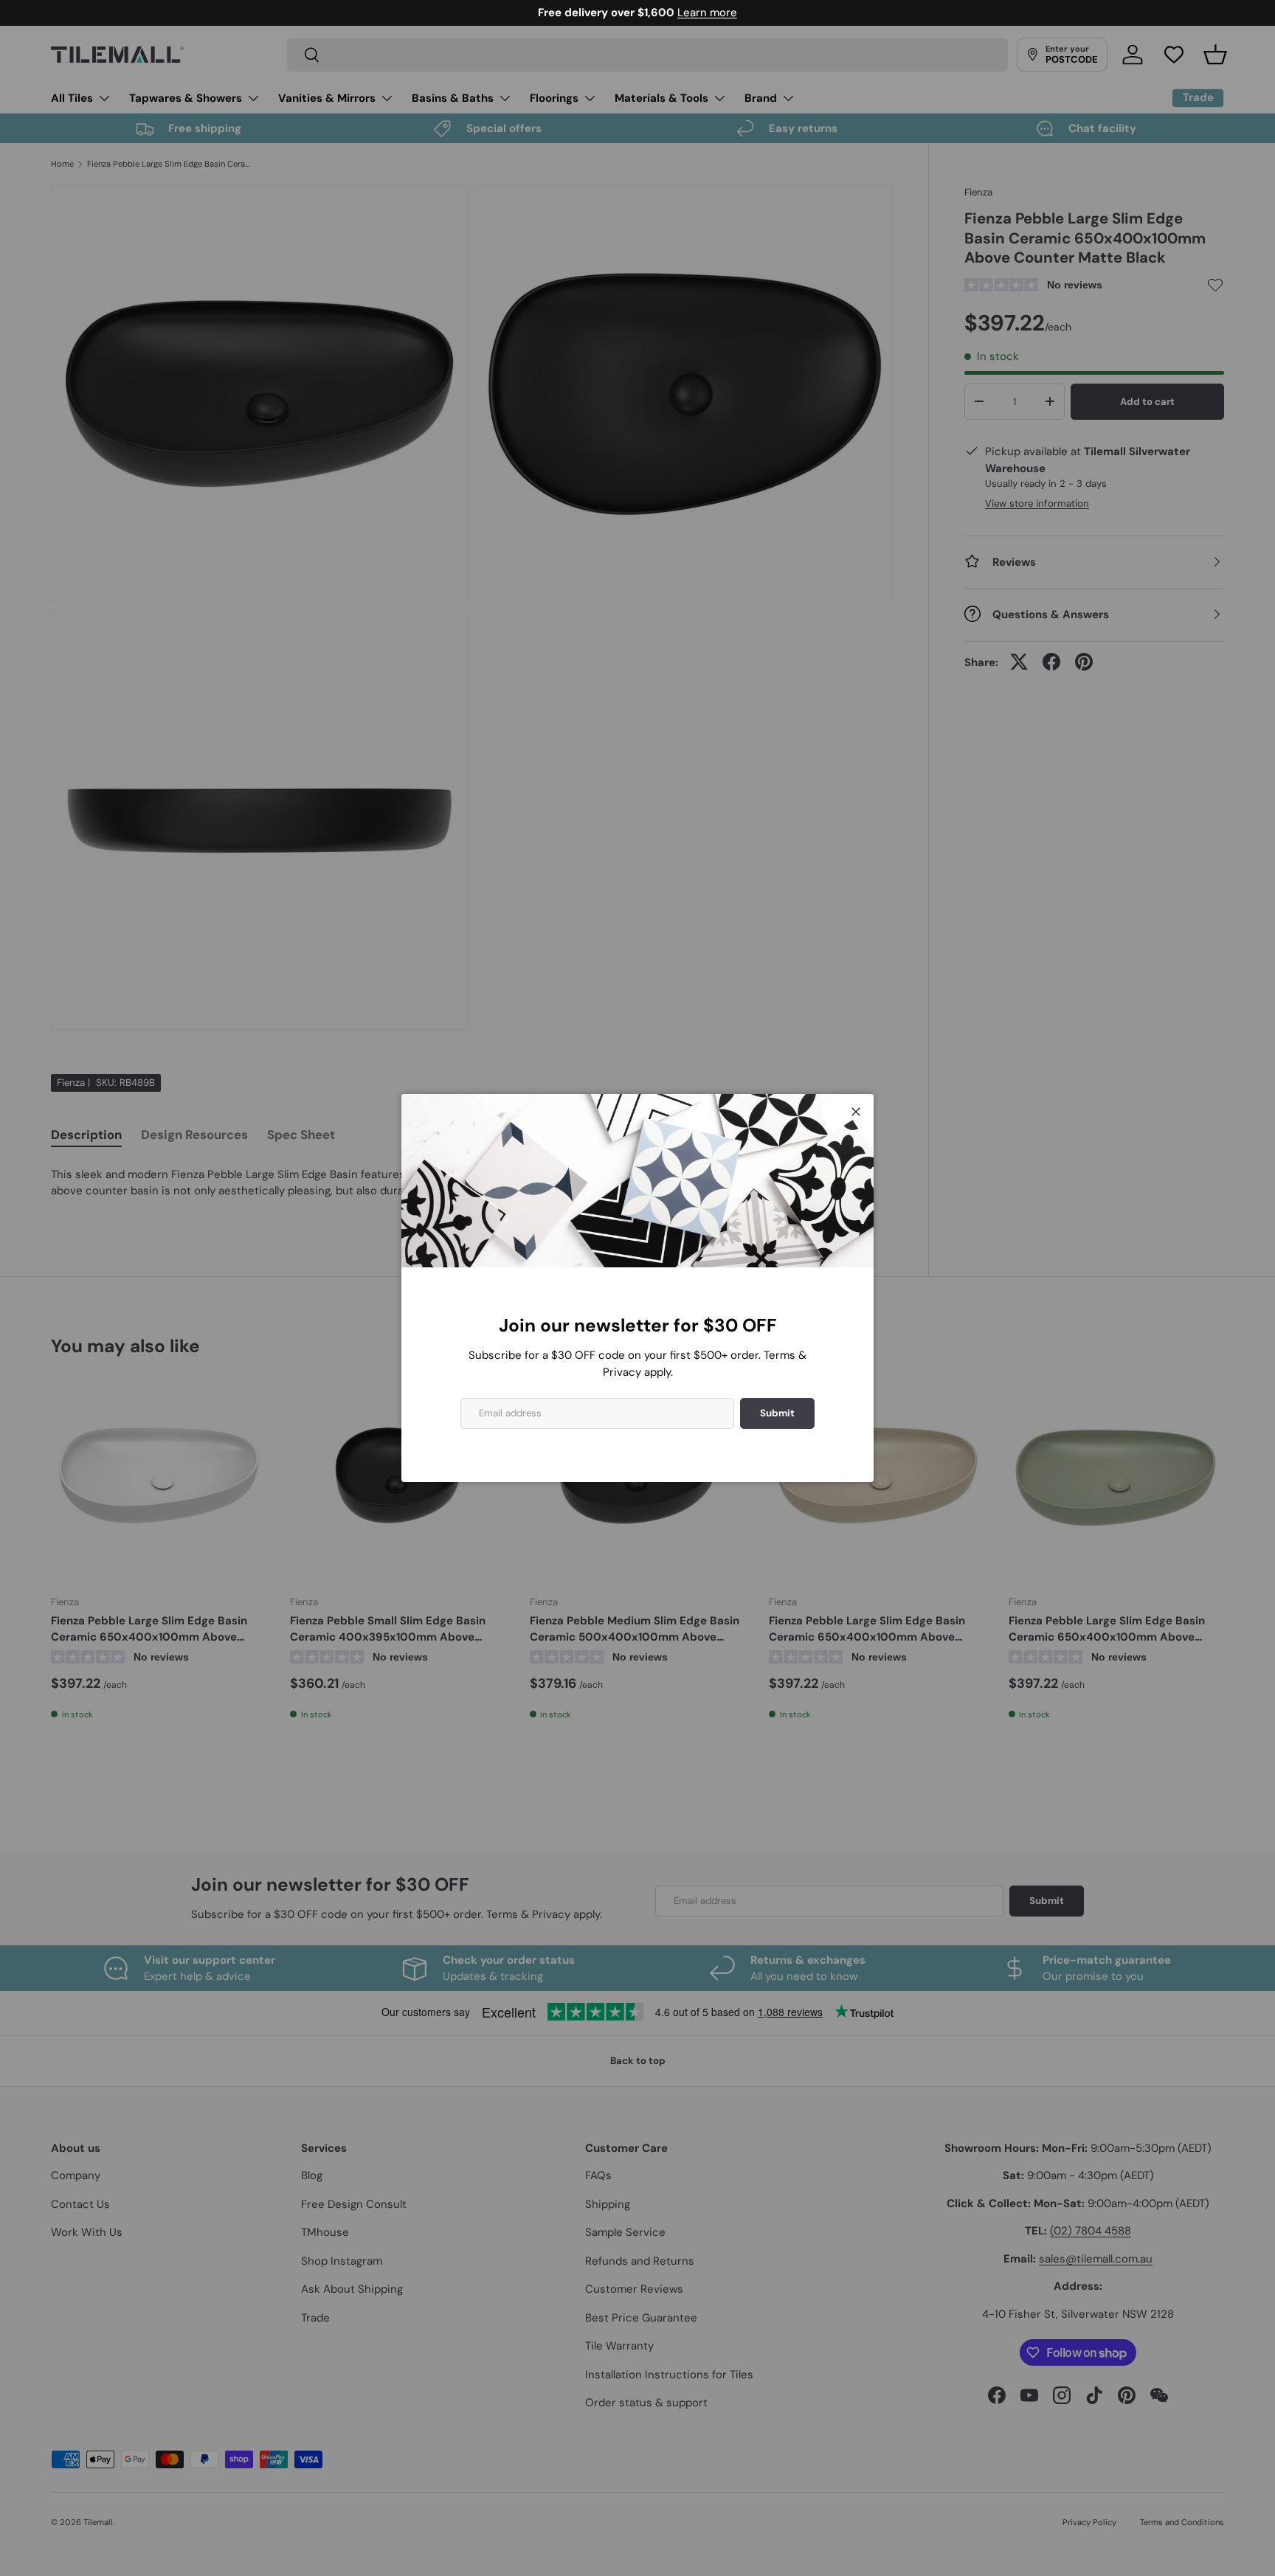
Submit (777, 1413)
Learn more (707, 13)
